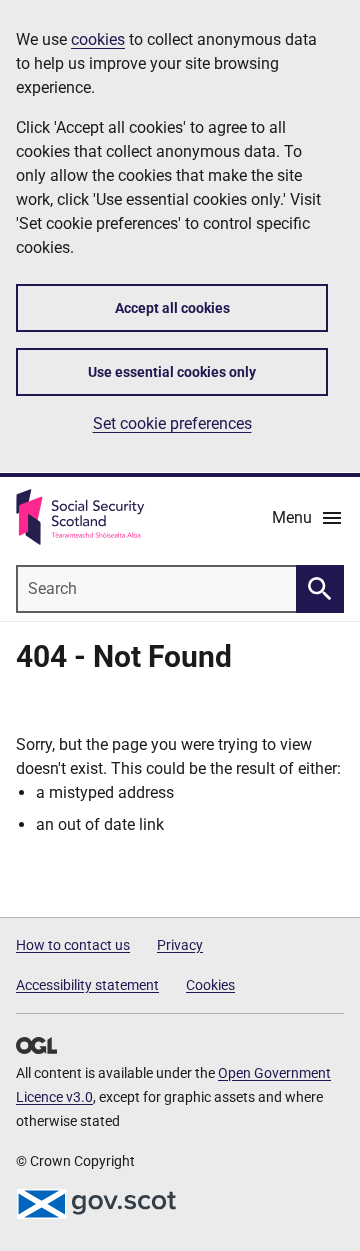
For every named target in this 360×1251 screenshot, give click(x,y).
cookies (98, 39)
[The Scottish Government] (96, 1204)
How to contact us (73, 945)
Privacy (180, 945)
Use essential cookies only (172, 372)
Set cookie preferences (172, 423)
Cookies (210, 985)
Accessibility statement (87, 985)
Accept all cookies (172, 308)
